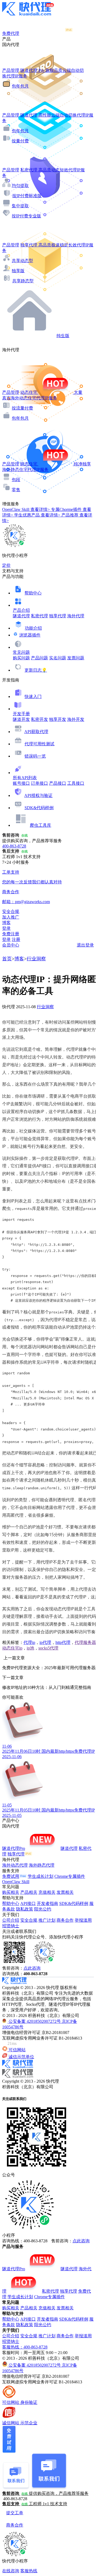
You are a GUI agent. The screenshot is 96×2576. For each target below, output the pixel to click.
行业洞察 (36, 959)
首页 (7, 959)
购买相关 (11, 1892)
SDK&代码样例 (39, 808)
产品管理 (11, 70)
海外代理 (76, 616)
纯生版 (63, 336)
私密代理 (39, 616)
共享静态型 (23, 281)
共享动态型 (22, 261)
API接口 (28, 1903)
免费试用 (11, 1876)
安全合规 (29, 1920)
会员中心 (11, 945)
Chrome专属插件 (70, 1876)
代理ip (29, 1642)
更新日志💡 (36, 670)
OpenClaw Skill (16, 1882)
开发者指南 (47, 1903)
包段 (16, 480)
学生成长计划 (41, 1876)
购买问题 (21, 658)
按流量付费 (22, 408)
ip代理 (45, 1642)
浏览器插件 (30, 635)
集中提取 (20, 206)
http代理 (63, 1642)
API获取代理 (36, 732)
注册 (16, 939)
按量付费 (20, 141)
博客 (19, 959)
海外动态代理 (15, 1865)
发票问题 (76, 658)
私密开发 (39, 719)
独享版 (18, 271)
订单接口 (39, 783)
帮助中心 (33, 593)
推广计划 (47, 1920)
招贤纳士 (11, 1926)
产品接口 (58, 783)
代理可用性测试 (39, 744)
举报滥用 (83, 1920)
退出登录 (85, 945)
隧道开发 (21, 719)
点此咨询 (32, 1968)
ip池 (30, 1648)
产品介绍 (21, 610)
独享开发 (58, 719)
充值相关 (47, 1892)
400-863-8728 (14, 846)
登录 (6, 928)
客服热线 (29, 2571)
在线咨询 (11, 2571)
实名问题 (58, 658)
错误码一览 (35, 756)
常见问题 (21, 652)
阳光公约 (43, 1909)
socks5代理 (48, 1648)
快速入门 (33, 696)
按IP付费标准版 (27, 196)
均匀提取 (20, 186)
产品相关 (29, 1892)
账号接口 (21, 783)
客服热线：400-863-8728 (25, 2347)
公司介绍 (11, 1920)
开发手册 (21, 714)
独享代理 (58, 616)
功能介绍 (33, 628)
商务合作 (65, 1920)
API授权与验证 (38, 795)
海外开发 (76, 719)
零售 (16, 490)
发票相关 (65, 1892)
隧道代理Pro (14, 1848)
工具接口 (76, 783)
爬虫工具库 (41, 825)
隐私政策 (25, 1909)
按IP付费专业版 (26, 216)
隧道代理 (21, 616)
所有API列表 (25, 778)
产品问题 (39, 658)
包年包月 (20, 86)
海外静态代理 (42, 1865)
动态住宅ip (12, 1648)
